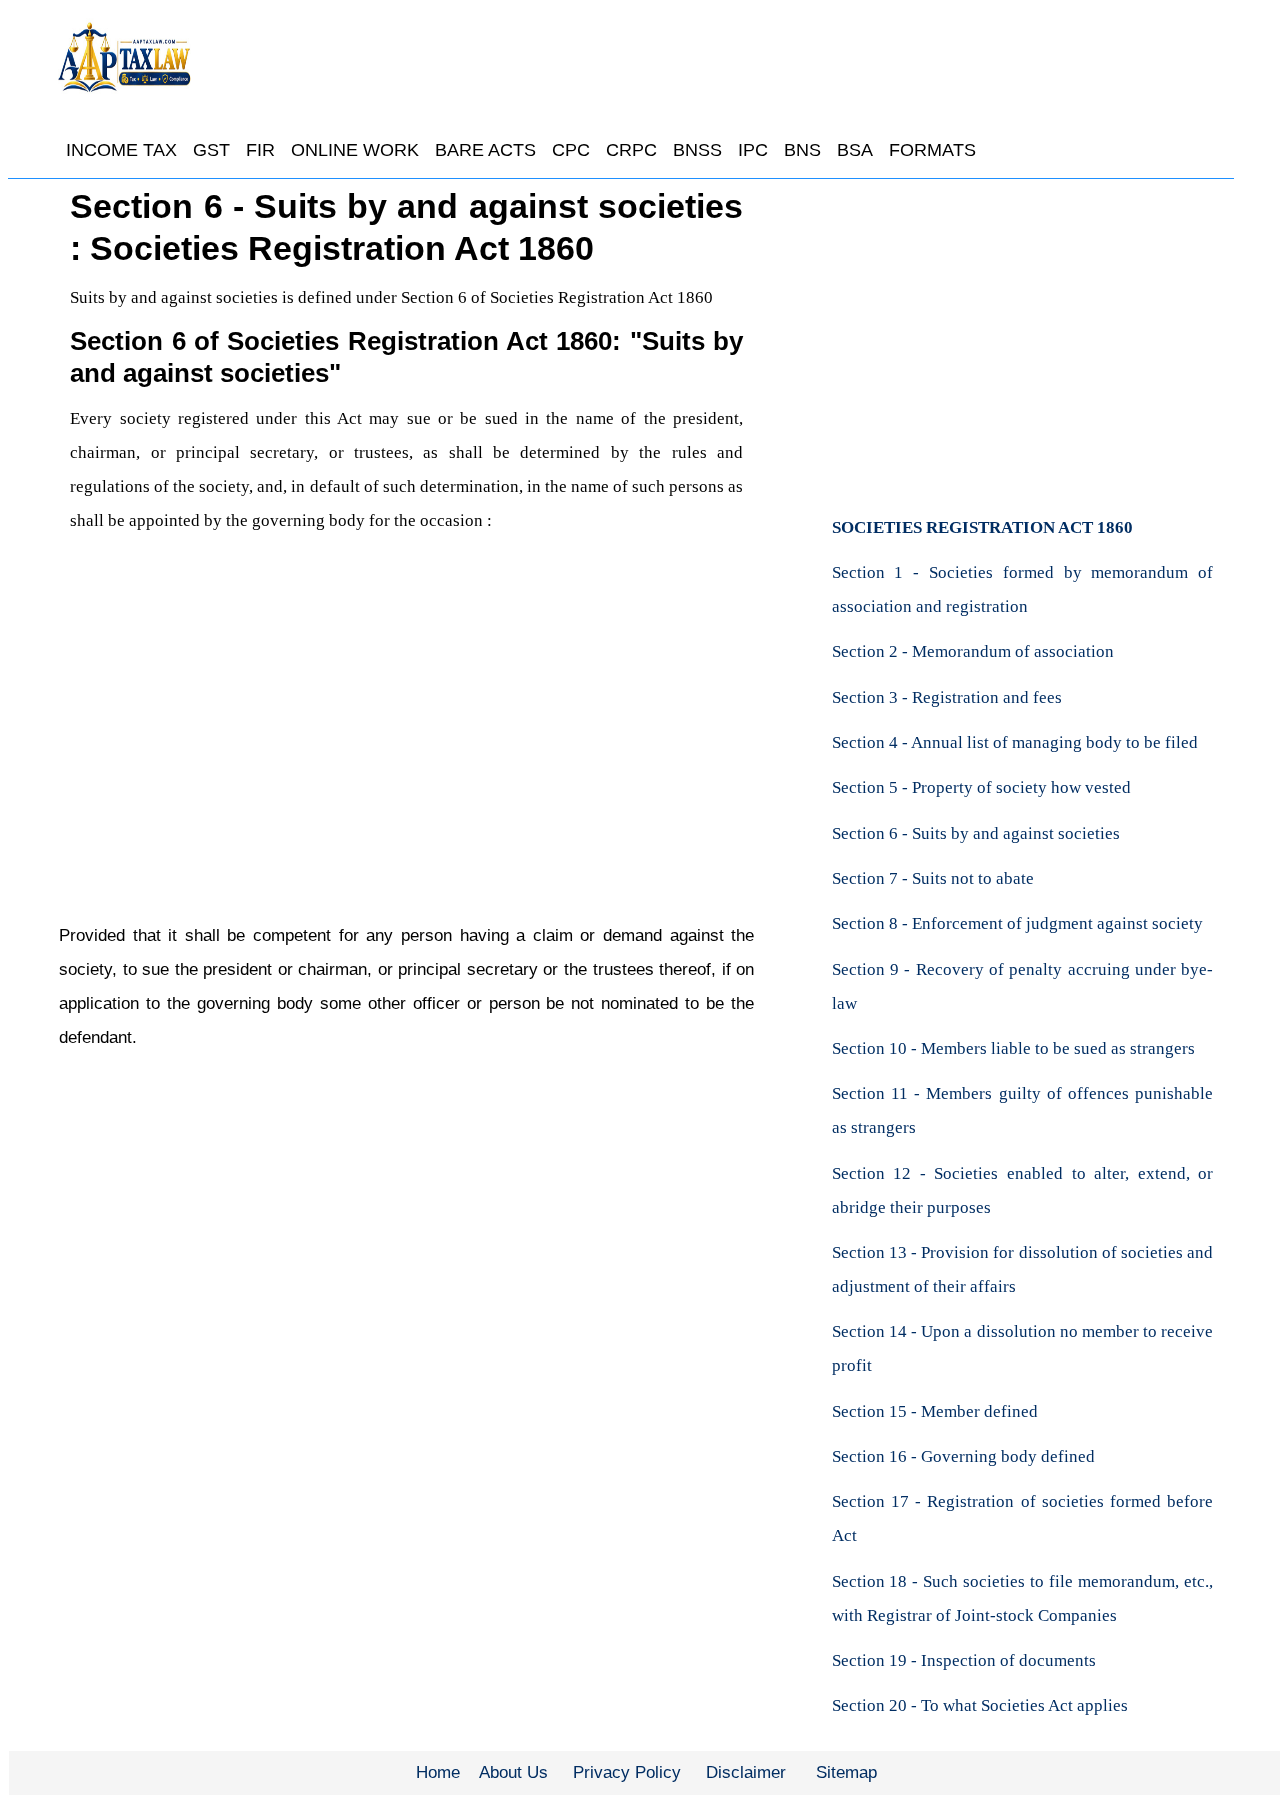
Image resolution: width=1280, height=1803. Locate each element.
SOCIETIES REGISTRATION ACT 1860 (982, 527)
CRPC (631, 150)
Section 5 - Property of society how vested (981, 787)
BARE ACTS (485, 150)
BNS (802, 150)
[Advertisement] (406, 723)
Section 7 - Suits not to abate (933, 878)
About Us (513, 1772)
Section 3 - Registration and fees (947, 697)
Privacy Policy (627, 1772)
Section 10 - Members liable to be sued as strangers (1013, 1048)
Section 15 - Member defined (935, 1411)
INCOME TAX (121, 150)
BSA (855, 150)
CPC (571, 150)
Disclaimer (746, 1772)
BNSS (697, 150)
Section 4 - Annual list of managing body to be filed (1015, 742)
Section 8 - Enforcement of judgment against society (1017, 923)
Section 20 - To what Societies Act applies (980, 1705)
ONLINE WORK (355, 150)
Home (438, 1772)
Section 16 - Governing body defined (963, 1456)
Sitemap (846, 1772)
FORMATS (932, 150)
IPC (753, 150)
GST (211, 150)
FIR (260, 150)
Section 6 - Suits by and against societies (976, 833)
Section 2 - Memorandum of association (973, 651)
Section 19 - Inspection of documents (964, 1660)
